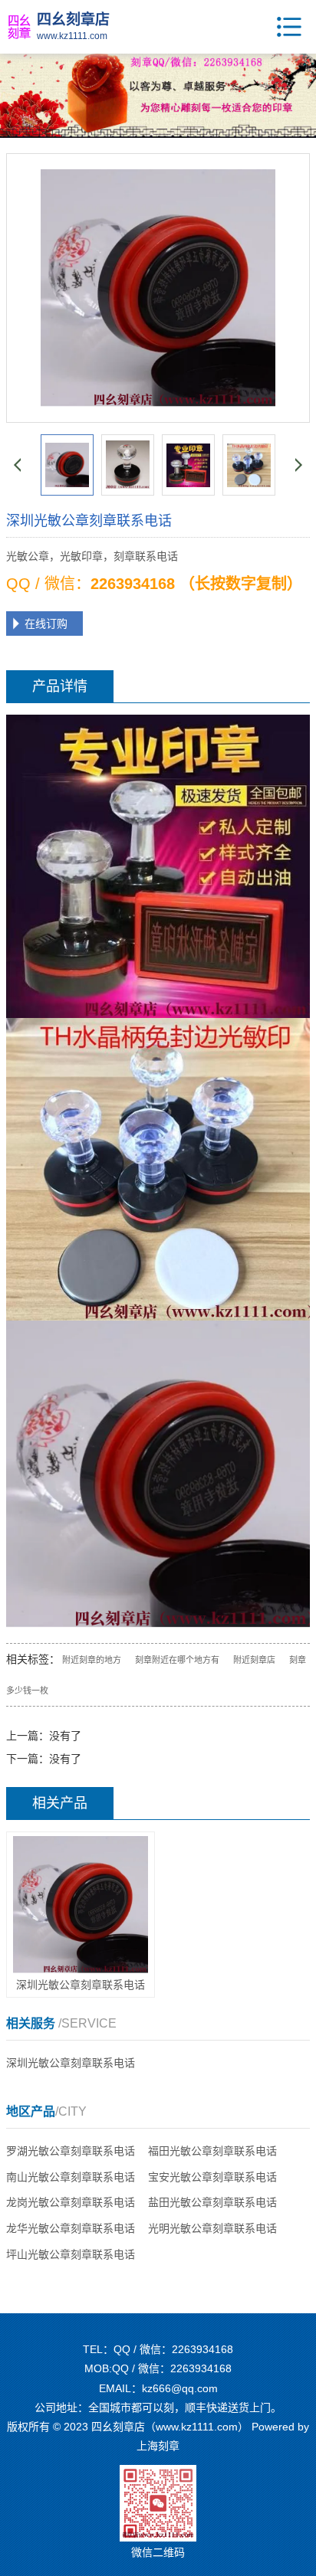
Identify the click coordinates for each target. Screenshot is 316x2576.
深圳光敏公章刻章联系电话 (71, 2063)
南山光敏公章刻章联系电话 (71, 2177)
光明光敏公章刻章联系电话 (212, 2228)
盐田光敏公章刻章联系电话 (212, 2202)
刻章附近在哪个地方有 (177, 1660)
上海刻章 (158, 2446)
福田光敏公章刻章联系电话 (212, 2151)
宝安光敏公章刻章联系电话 (212, 2177)
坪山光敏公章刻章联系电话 (71, 2254)
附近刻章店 (254, 1660)
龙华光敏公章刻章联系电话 (71, 2228)
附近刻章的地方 (92, 1660)
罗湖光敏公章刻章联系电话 (71, 2151)
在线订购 (46, 624)
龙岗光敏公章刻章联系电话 (71, 2202)
